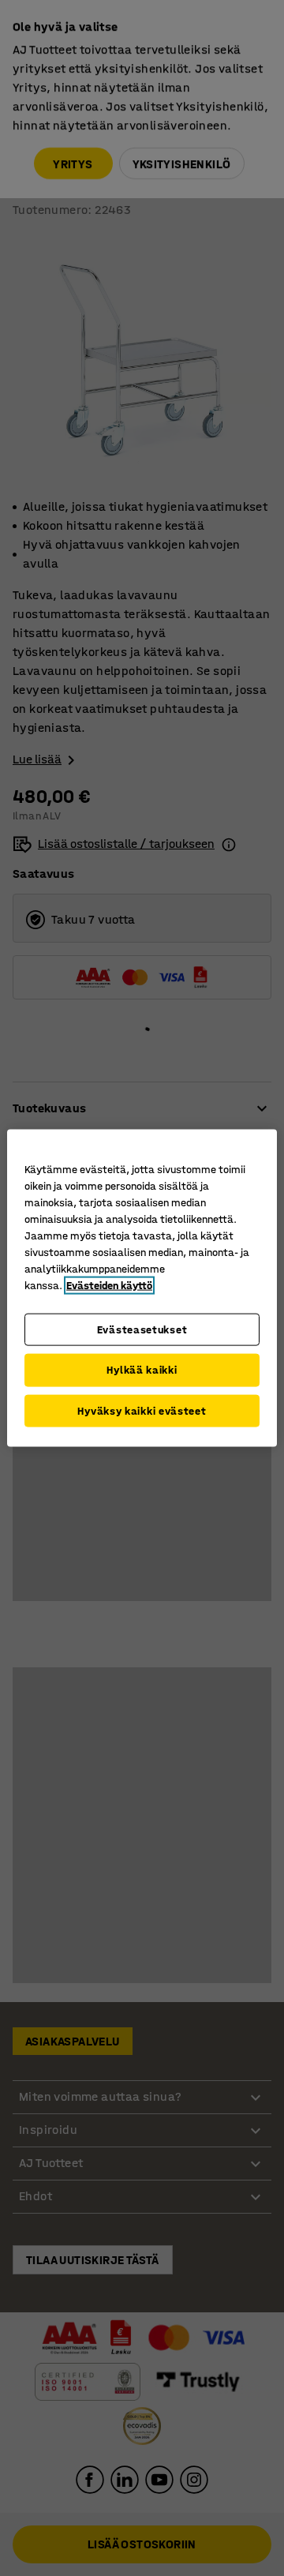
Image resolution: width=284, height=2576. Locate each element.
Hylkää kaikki (142, 1370)
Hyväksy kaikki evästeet (142, 1410)
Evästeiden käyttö (109, 1285)
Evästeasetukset (142, 1329)
